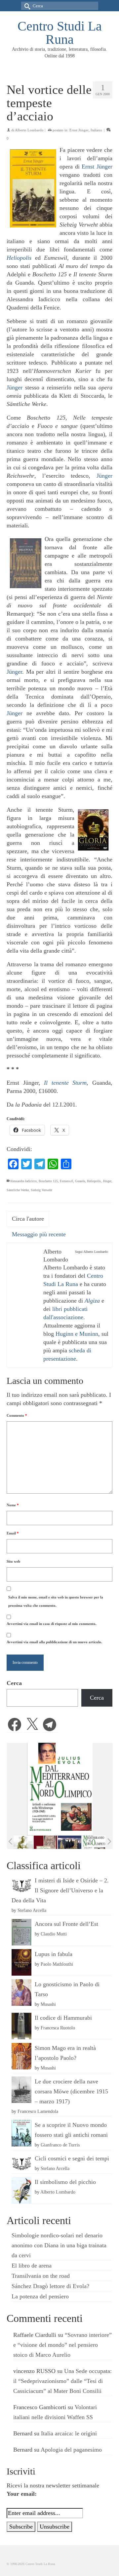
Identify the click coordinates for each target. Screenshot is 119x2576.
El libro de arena (32, 2266)
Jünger (15, 387)
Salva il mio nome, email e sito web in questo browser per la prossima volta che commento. (56, 1601)
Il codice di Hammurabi (63, 2018)
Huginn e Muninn (77, 1334)
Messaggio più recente (39, 1234)
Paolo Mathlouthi (57, 1964)
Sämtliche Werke (18, 1190)
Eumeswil (66, 1181)
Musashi (48, 2004)
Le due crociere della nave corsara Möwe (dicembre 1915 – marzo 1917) (71, 2091)
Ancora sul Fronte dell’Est (66, 1924)
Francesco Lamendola (38, 2111)
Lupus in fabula (54, 1954)
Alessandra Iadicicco (23, 1181)
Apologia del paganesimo (71, 2450)
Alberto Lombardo (29, 130)
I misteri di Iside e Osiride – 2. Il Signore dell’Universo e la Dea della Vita (60, 1890)
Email (13, 1533)
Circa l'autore (28, 1219)
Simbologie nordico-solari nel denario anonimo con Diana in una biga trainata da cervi (59, 2245)
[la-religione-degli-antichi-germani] (45, 1842)
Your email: (22, 2494)
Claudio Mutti (54, 1934)
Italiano (96, 130)
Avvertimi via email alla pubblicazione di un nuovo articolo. (54, 1642)
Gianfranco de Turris (60, 2145)
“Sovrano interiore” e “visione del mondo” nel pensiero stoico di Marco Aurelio (62, 2345)
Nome (13, 1505)
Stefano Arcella (32, 1910)
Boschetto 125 (48, 1181)
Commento (17, 1415)
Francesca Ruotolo (58, 2028)
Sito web (13, 1561)
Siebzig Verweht (41, 1190)
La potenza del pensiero (40, 2296)
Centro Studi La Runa (60, 33)
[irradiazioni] (21, 1842)
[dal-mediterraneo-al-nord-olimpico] (94, 1842)
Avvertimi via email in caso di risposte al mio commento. (52, 1624)
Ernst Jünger (79, 130)
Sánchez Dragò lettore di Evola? (50, 2286)
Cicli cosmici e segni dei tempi (72, 2158)
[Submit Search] (26, 6)
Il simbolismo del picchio (65, 2182)
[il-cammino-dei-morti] (70, 1842)
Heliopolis (94, 1181)
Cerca (14, 1683)
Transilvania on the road (41, 2276)
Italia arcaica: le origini (69, 2433)
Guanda (80, 1181)
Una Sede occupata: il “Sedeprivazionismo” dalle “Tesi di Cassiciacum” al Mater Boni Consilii (62, 2381)
